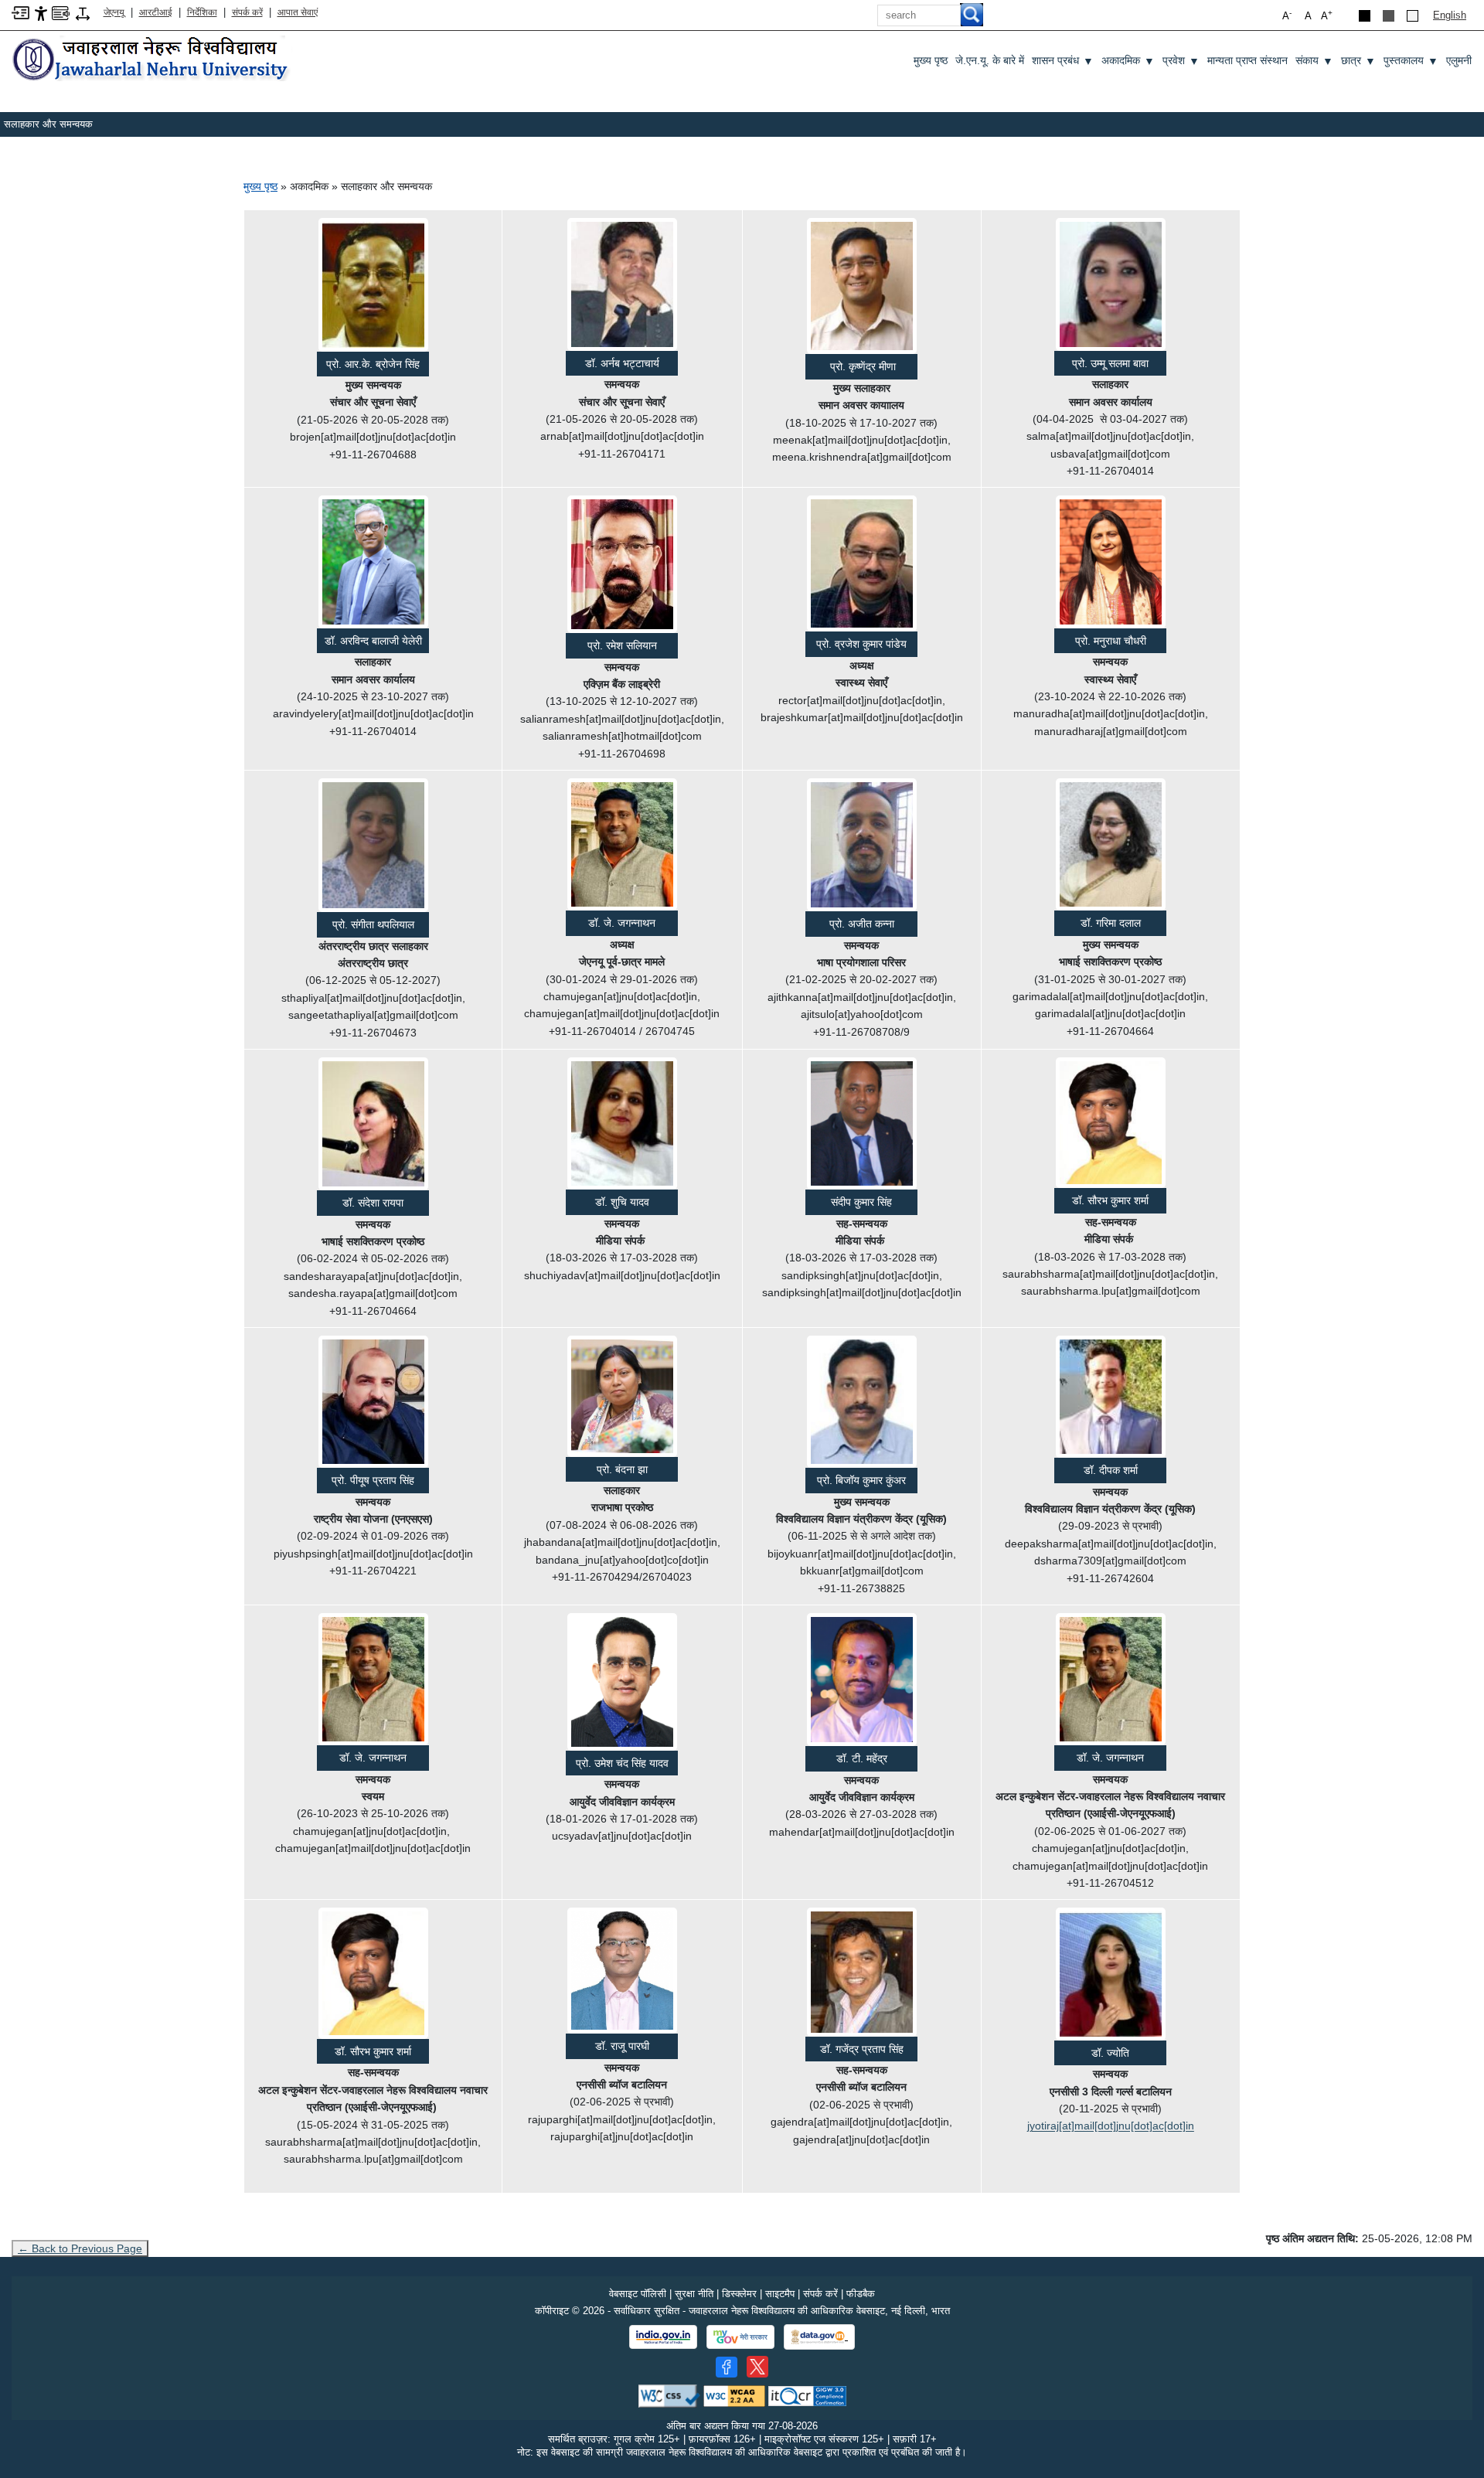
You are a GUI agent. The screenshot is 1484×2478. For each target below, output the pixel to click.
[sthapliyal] (373, 845)
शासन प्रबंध (1063, 61)
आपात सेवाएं (298, 12)
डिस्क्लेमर (739, 2294)
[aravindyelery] (373, 562)
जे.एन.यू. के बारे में (990, 60)
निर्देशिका (202, 12)
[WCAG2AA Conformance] (734, 2395)
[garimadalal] (1111, 844)
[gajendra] (862, 1972)
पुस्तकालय (1411, 61)
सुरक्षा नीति (694, 2294)
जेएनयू (114, 12)
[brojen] (373, 284)
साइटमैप (780, 2294)
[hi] (152, 60)
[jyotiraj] (1111, 1974)
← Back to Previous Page (80, 2248)
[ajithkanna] (862, 845)
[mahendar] (862, 1680)
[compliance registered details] (807, 2395)
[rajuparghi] (622, 1971)
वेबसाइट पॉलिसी (638, 2294)
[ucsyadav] (622, 1682)
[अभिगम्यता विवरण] (41, 13)
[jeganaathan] (622, 844)
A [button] (1327, 15)
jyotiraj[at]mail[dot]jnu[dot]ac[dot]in (1111, 2126)
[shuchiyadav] (622, 1123)
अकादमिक (1128, 61)
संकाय (1314, 61)
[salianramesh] (622, 564)
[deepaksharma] (1111, 1397)
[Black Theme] (1365, 16)
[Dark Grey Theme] (1389, 16)
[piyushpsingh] (373, 1402)
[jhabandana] (622, 1396)
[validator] (669, 2395)
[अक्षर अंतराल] (83, 13)
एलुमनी (1459, 60)
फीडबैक (861, 2294)
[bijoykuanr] (862, 1402)
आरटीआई (156, 12)
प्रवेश (1181, 61)
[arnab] (622, 284)
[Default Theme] (1413, 16)
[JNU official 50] (757, 2367)
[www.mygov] (740, 2337)
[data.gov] (819, 2337)
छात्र (1358, 61)
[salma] (1111, 284)
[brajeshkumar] (862, 563)
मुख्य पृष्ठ (931, 60)
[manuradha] (1111, 562)
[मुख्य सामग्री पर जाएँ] (20, 12)
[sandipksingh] (862, 1123)
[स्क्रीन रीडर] (61, 12)
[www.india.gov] (663, 2337)
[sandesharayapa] (373, 1124)
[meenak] (862, 286)
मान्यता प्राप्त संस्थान (1247, 60)
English (1450, 15)
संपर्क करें (247, 12)
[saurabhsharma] (1111, 1123)
